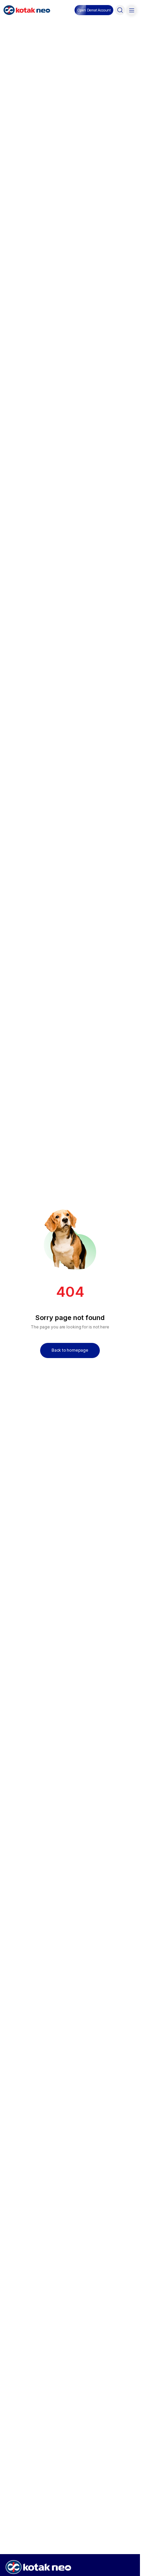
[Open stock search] (120, 10)
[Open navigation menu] (132, 10)
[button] (94, 10)
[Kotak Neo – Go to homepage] (27, 10)
